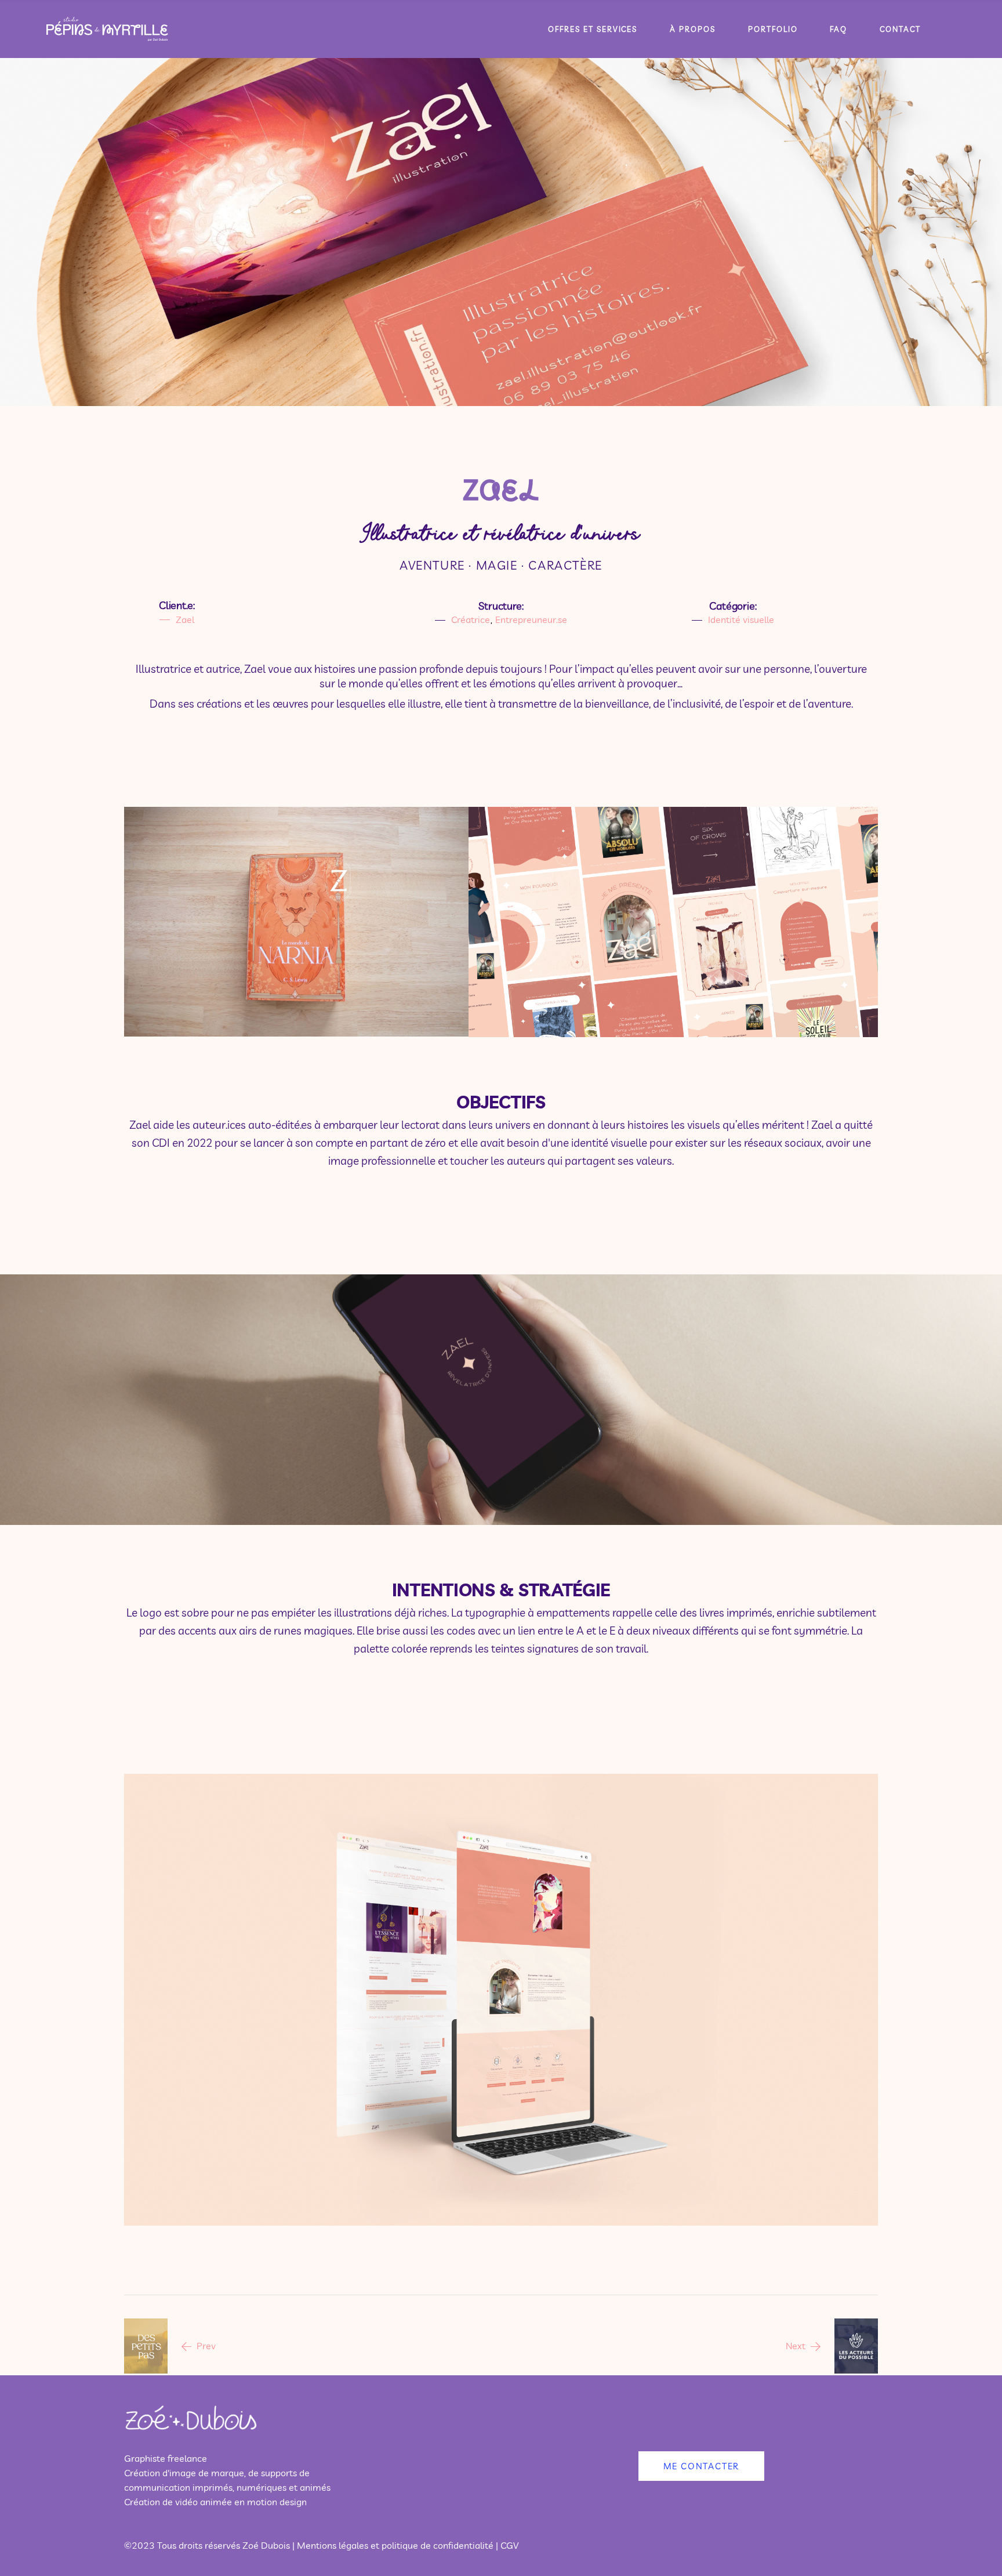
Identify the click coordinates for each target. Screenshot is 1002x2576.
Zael (501, 490)
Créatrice (471, 619)
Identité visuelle (741, 619)
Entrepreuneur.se (531, 619)
